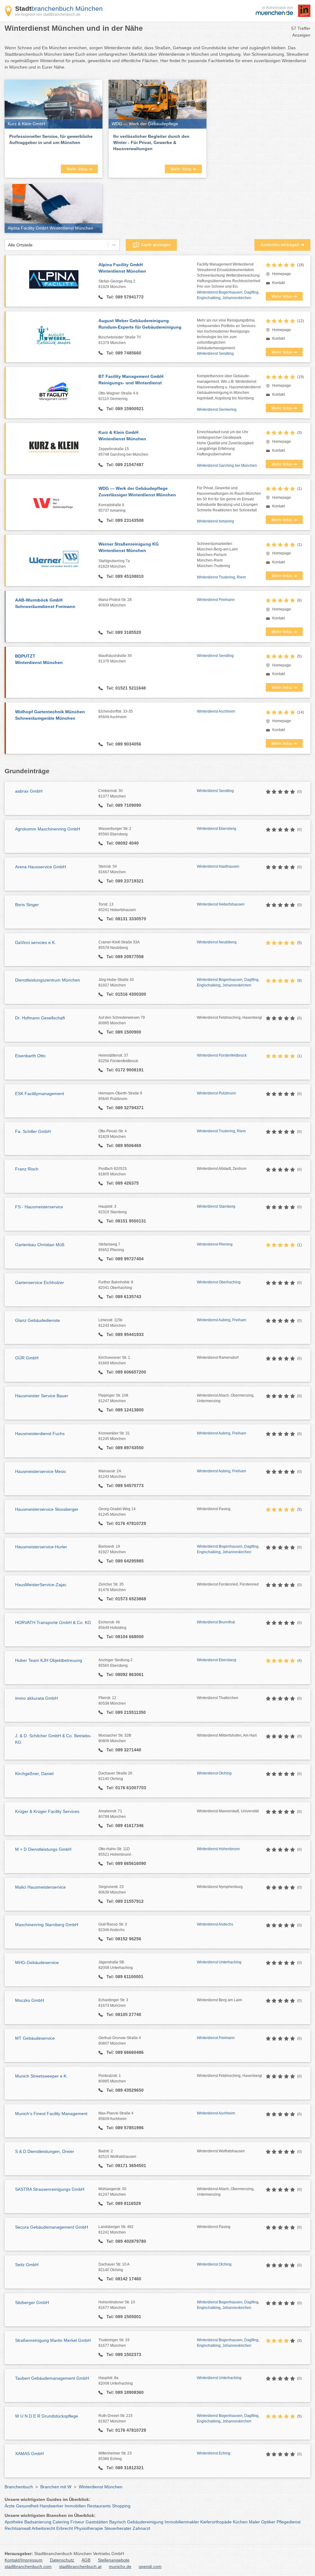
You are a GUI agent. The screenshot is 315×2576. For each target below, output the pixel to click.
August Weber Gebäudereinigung (140, 324)
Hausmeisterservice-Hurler (41, 1547)
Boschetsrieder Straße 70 (120, 340)
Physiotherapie (89, 2528)
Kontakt (279, 283)
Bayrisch (118, 2522)
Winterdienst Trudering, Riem (221, 577)
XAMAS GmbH (29, 2454)
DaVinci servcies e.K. (36, 942)
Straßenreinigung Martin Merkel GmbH (53, 2340)
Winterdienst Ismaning (215, 521)
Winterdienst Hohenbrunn (218, 1849)
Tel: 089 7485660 (123, 353)
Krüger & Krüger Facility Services (47, 1811)
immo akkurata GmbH (36, 1698)
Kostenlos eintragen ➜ (282, 245)
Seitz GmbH (27, 2265)
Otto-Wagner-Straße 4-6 (118, 396)
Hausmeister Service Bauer (42, 1396)
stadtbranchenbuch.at (80, 2566)
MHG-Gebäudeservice (37, 1962)
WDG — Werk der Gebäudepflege (137, 492)
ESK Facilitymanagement (40, 1094)
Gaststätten (97, 2522)
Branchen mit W (56, 2487)
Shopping (121, 2506)
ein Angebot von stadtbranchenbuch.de (48, 14)
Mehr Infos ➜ (79, 169)
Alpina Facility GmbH (122, 268)
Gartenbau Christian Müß (40, 1245)
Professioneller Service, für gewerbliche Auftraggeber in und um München (51, 139)
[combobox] (8, 245)
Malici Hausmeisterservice (40, 1887)
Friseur (77, 2522)
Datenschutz (62, 2560)
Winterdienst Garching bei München (227, 466)
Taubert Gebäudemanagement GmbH (52, 2378)
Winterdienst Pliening (215, 1244)
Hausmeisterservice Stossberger (47, 1509)
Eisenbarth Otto (30, 1056)
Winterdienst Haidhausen (218, 866)
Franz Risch (27, 1169)
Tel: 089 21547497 (124, 465)
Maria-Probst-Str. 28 (115, 602)
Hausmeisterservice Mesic (41, 1471)
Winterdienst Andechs (215, 1924)
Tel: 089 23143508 (124, 520)
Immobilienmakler (182, 2522)
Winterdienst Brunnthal (216, 1622)
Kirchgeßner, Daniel (34, 1774)
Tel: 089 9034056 (123, 744)
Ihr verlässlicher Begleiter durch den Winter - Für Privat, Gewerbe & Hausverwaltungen (151, 142)
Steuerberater (118, 2528)
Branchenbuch (19, 2487)
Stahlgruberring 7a (114, 564)
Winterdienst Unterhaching (219, 1962)
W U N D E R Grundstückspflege (47, 2416)
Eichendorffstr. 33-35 (116, 714)
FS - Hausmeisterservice (39, 1207)
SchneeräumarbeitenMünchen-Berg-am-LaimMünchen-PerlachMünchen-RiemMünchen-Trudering (217, 555)
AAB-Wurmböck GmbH (45, 603)
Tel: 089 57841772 (124, 297)
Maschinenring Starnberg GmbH (47, 1925)
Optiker (268, 2522)
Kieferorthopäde (216, 2522)
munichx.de (120, 2566)
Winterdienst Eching (214, 2453)
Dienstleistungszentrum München (48, 980)
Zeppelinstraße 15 (123, 452)
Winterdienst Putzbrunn (216, 1093)
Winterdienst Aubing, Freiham (221, 1320)
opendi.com (150, 2566)
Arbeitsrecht (43, 2528)
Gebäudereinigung (145, 2522)
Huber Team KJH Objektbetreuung (49, 1660)
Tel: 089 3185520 (123, 632)
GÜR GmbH (27, 1358)
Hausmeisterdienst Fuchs (40, 1434)
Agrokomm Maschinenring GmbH (48, 829)
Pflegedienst (289, 2522)
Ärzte (10, 2506)
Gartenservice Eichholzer (40, 1282)
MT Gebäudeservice (35, 2038)
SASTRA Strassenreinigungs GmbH (50, 2189)
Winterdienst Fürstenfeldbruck (222, 1055)
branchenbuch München (59, 8)
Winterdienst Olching (214, 1773)
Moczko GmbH (30, 2000)
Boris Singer (27, 905)
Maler (254, 2522)
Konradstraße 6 (112, 508)
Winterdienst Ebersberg (217, 829)
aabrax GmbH (29, 791)
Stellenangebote (114, 2560)
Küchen (240, 2522)
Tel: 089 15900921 (124, 409)
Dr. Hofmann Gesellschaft (40, 1018)
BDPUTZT (39, 659)
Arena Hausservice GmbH (40, 867)
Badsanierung (38, 2522)
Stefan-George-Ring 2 (117, 284)
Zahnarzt (141, 2528)
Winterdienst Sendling (215, 354)
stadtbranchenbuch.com (28, 2566)
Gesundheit (27, 2506)
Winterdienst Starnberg (216, 1206)
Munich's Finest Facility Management (51, 2114)
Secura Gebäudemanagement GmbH (52, 2227)
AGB (86, 2560)
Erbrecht (65, 2528)
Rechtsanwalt (18, 2528)
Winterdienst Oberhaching (219, 1282)
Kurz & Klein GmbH (122, 436)
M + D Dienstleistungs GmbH (43, 1849)
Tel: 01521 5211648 (126, 688)
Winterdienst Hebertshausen (221, 904)
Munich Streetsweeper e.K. (41, 2076)
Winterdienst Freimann (216, 600)
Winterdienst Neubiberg (217, 942)
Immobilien (75, 2506)
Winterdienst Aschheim (216, 711)
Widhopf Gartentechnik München (50, 715)
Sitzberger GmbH (32, 2302)
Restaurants (99, 2506)
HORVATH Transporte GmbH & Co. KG (53, 1622)
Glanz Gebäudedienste (38, 1320)
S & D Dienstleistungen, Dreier (45, 2151)
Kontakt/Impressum (24, 2560)
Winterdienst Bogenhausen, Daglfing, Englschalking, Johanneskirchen (228, 295)
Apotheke (14, 2522)
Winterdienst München (101, 2487)
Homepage (282, 274)
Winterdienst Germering (217, 410)
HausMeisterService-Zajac (41, 1585)
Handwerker (52, 2506)
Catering (61, 2522)
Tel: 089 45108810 (124, 576)
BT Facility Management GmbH (131, 380)
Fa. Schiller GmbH (33, 1131)
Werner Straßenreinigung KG (129, 547)
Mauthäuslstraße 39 (115, 658)
